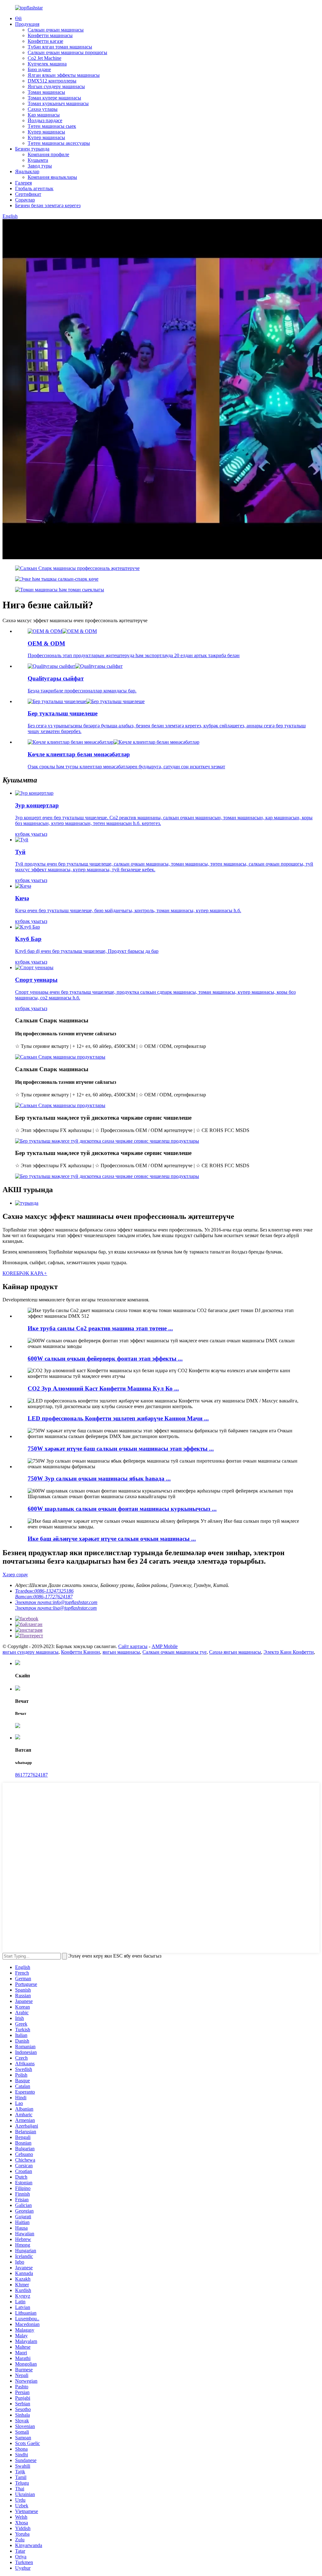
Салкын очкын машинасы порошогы (67, 52)
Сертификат (28, 194)
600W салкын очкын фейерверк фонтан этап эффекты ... (105, 1359)
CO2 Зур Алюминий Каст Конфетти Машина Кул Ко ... (103, 1388)
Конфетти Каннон (80, 1652)
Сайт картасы (133, 1646)
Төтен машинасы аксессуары (59, 143)
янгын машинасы (121, 1652)
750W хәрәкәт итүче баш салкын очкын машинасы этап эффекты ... (121, 1449)
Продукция (27, 24)
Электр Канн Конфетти (289, 1652)
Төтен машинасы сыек (52, 126)
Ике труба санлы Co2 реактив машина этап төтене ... (100, 1328)
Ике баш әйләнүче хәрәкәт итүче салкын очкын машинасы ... (112, 1539)
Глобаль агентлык (34, 188)
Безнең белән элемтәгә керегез (48, 205)
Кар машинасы (44, 115)
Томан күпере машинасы (54, 98)
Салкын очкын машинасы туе (175, 1652)
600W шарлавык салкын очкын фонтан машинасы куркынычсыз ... (122, 1509)
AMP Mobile (165, 1646)
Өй (18, 18)
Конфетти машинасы (50, 35)
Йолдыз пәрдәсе (45, 120)
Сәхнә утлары (43, 109)
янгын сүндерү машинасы (31, 1652)
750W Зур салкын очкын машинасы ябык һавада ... (99, 1478)
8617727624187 (31, 1775)
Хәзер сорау (15, 1575)
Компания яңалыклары (52, 177)
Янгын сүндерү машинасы (56, 86)
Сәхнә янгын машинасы (235, 1652)
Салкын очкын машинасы (56, 30)
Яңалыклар (27, 171)
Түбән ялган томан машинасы (60, 47)
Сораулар (25, 200)
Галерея (23, 183)
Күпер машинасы (46, 132)
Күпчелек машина (47, 64)
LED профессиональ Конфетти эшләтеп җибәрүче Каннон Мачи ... (118, 1418)
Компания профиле (48, 154)
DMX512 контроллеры (52, 81)
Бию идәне (39, 69)
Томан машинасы (46, 92)
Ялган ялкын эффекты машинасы (64, 75)
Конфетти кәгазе (45, 41)
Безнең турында (32, 149)
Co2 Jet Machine (44, 58)
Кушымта (38, 160)
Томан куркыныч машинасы (58, 103)
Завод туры (40, 166)
